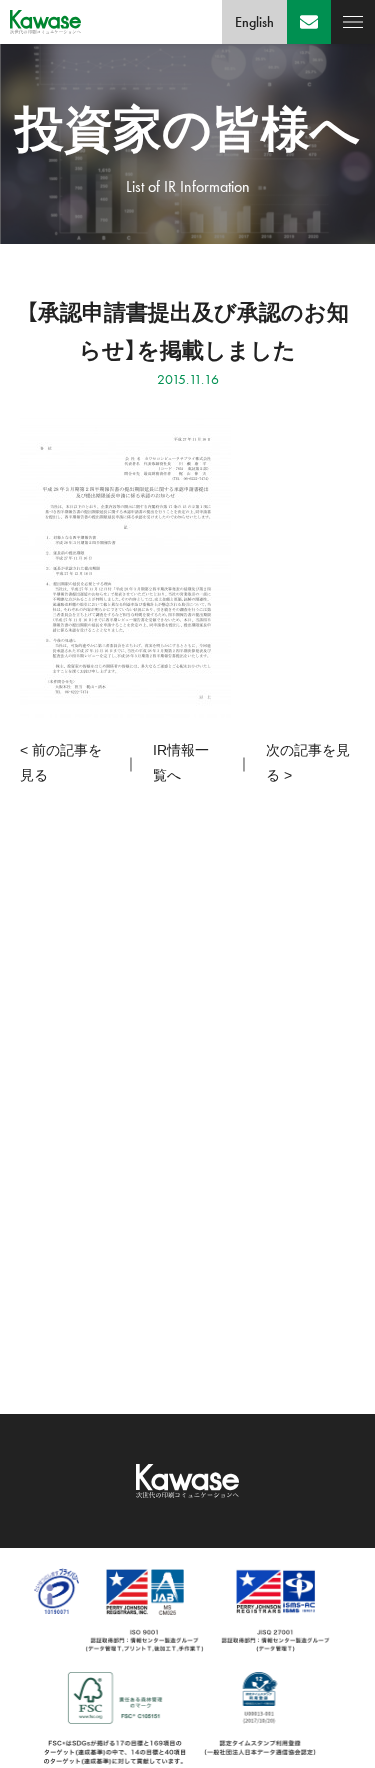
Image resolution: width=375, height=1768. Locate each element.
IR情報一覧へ (181, 762)
